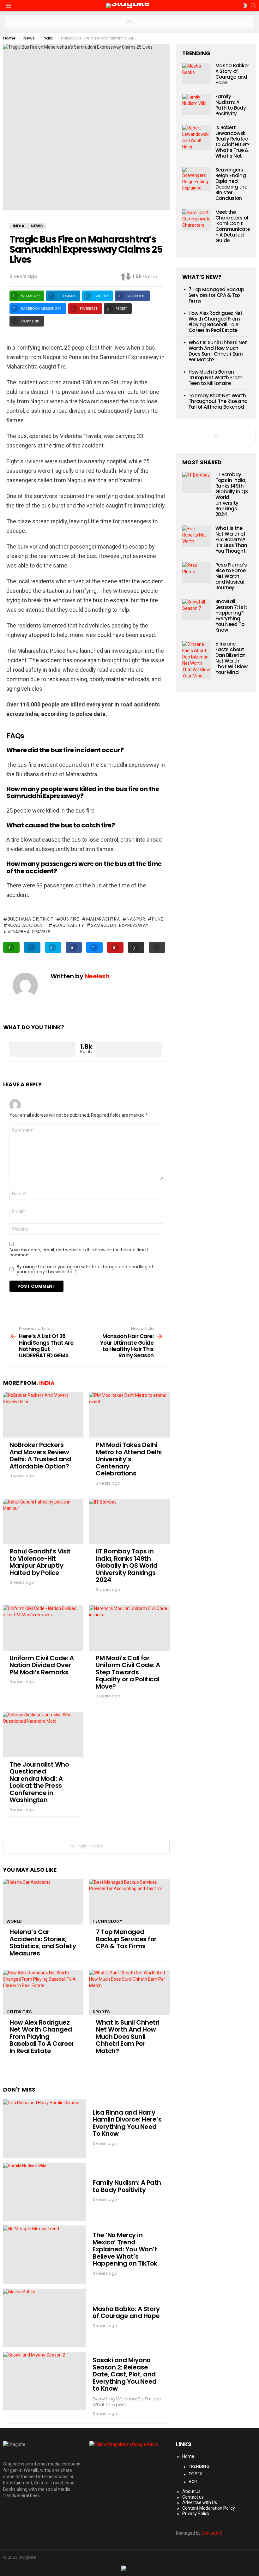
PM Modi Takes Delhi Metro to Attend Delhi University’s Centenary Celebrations (129, 1459)
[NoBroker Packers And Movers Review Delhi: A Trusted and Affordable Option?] (43, 1415)
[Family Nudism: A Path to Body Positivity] (45, 2192)
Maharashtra (103, 919)
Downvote (129, 1049)
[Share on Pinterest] (115, 947)
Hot (193, 2481)
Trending (199, 2466)
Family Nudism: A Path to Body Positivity (127, 2186)
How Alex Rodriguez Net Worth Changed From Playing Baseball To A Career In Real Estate (42, 2037)
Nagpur (136, 919)
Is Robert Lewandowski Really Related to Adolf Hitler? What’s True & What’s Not (232, 142)
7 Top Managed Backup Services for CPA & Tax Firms (126, 1939)
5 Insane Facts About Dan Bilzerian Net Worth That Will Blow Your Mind (232, 658)
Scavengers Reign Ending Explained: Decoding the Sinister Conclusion (231, 184)
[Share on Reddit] (136, 947)
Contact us (193, 2497)
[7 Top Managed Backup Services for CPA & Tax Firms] (129, 1902)
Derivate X (212, 2533)
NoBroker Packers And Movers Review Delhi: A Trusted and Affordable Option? (40, 1456)
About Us (191, 2491)
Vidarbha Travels (29, 932)
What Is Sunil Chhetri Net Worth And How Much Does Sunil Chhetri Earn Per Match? (128, 2037)
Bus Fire (70, 919)
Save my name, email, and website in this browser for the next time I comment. (79, 1252)
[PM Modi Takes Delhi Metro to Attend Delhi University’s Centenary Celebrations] (129, 1415)
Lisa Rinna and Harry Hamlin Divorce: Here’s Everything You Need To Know (127, 2123)
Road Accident (27, 925)
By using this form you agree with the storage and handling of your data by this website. (85, 1269)
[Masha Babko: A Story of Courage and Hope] (45, 2318)
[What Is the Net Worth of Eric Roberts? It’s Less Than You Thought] (196, 536)
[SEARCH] (253, 6)
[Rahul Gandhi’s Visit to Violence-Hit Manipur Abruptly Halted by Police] (43, 1522)
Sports (101, 2012)
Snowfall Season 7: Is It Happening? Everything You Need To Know (231, 616)
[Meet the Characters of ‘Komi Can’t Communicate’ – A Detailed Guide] (196, 220)
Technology (107, 1921)
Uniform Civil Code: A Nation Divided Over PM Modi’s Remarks (42, 1665)
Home (188, 2456)
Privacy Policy (196, 2513)
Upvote (42, 1049)
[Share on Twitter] (53, 947)
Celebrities (19, 2012)
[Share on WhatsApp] (11, 947)
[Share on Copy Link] (157, 947)
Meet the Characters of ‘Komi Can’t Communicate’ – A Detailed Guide (233, 226)
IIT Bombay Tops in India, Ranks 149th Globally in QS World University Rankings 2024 (126, 1565)
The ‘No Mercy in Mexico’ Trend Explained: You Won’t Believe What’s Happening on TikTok (125, 2249)
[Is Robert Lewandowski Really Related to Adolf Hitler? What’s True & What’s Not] (196, 137)
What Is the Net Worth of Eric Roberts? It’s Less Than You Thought (231, 540)
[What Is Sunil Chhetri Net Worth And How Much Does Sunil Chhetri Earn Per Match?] (129, 1992)
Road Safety (68, 925)
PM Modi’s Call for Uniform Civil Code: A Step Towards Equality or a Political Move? (128, 1672)
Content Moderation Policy (209, 2508)
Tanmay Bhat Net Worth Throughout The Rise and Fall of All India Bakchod (218, 401)
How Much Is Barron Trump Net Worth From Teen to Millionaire (216, 378)
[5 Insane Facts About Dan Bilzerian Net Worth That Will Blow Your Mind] (196, 660)
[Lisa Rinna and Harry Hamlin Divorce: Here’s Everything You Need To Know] (45, 2129)
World (14, 1921)
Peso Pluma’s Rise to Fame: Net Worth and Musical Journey (231, 576)
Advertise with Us (200, 2502)
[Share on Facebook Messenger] (94, 947)
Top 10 (196, 2474)
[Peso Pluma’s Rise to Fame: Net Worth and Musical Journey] (196, 573)
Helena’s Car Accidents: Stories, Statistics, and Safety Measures (43, 1943)
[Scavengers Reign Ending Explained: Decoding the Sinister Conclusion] (196, 179)
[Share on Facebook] (74, 947)
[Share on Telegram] (32, 947)
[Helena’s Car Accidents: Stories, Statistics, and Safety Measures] (43, 1902)
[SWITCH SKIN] (245, 6)
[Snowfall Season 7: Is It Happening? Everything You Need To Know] (196, 609)
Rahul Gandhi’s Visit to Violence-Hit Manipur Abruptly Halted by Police (40, 1562)
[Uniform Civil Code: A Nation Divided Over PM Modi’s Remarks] (43, 1628)
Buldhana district (31, 919)
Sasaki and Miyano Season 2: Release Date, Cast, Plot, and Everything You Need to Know (125, 2374)
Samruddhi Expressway (120, 925)
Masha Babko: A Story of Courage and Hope (126, 2312)
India (47, 1383)
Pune (158, 919)
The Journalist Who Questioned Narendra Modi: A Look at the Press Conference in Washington (39, 1782)
